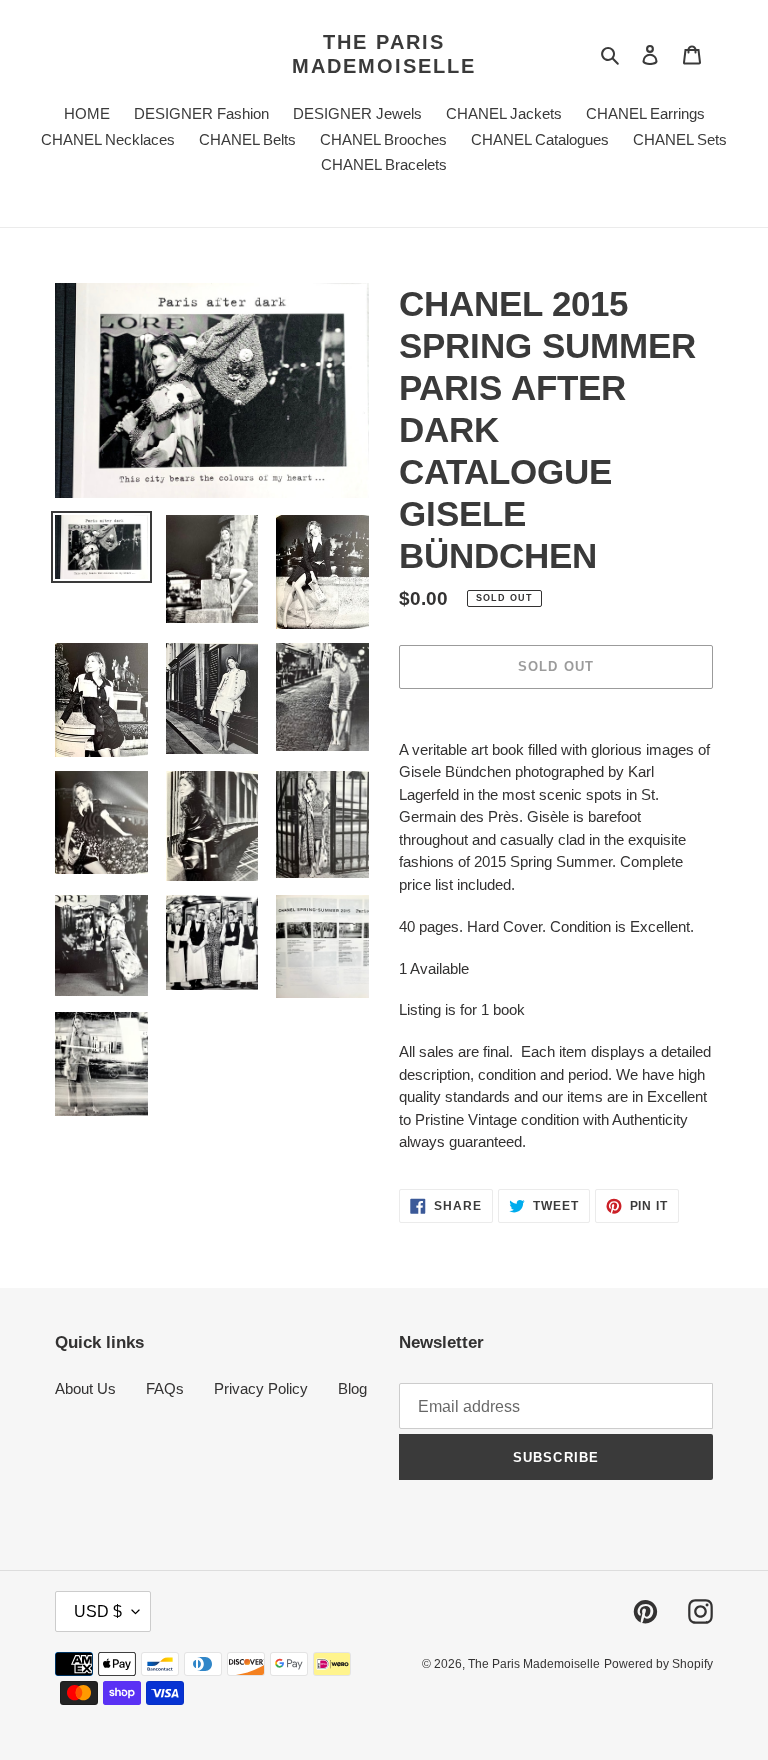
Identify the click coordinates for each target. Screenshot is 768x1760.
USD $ (98, 1611)
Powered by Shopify (658, 1664)
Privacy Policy (261, 1388)
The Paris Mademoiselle (384, 54)
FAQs (165, 1388)
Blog (352, 1388)
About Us (85, 1388)
